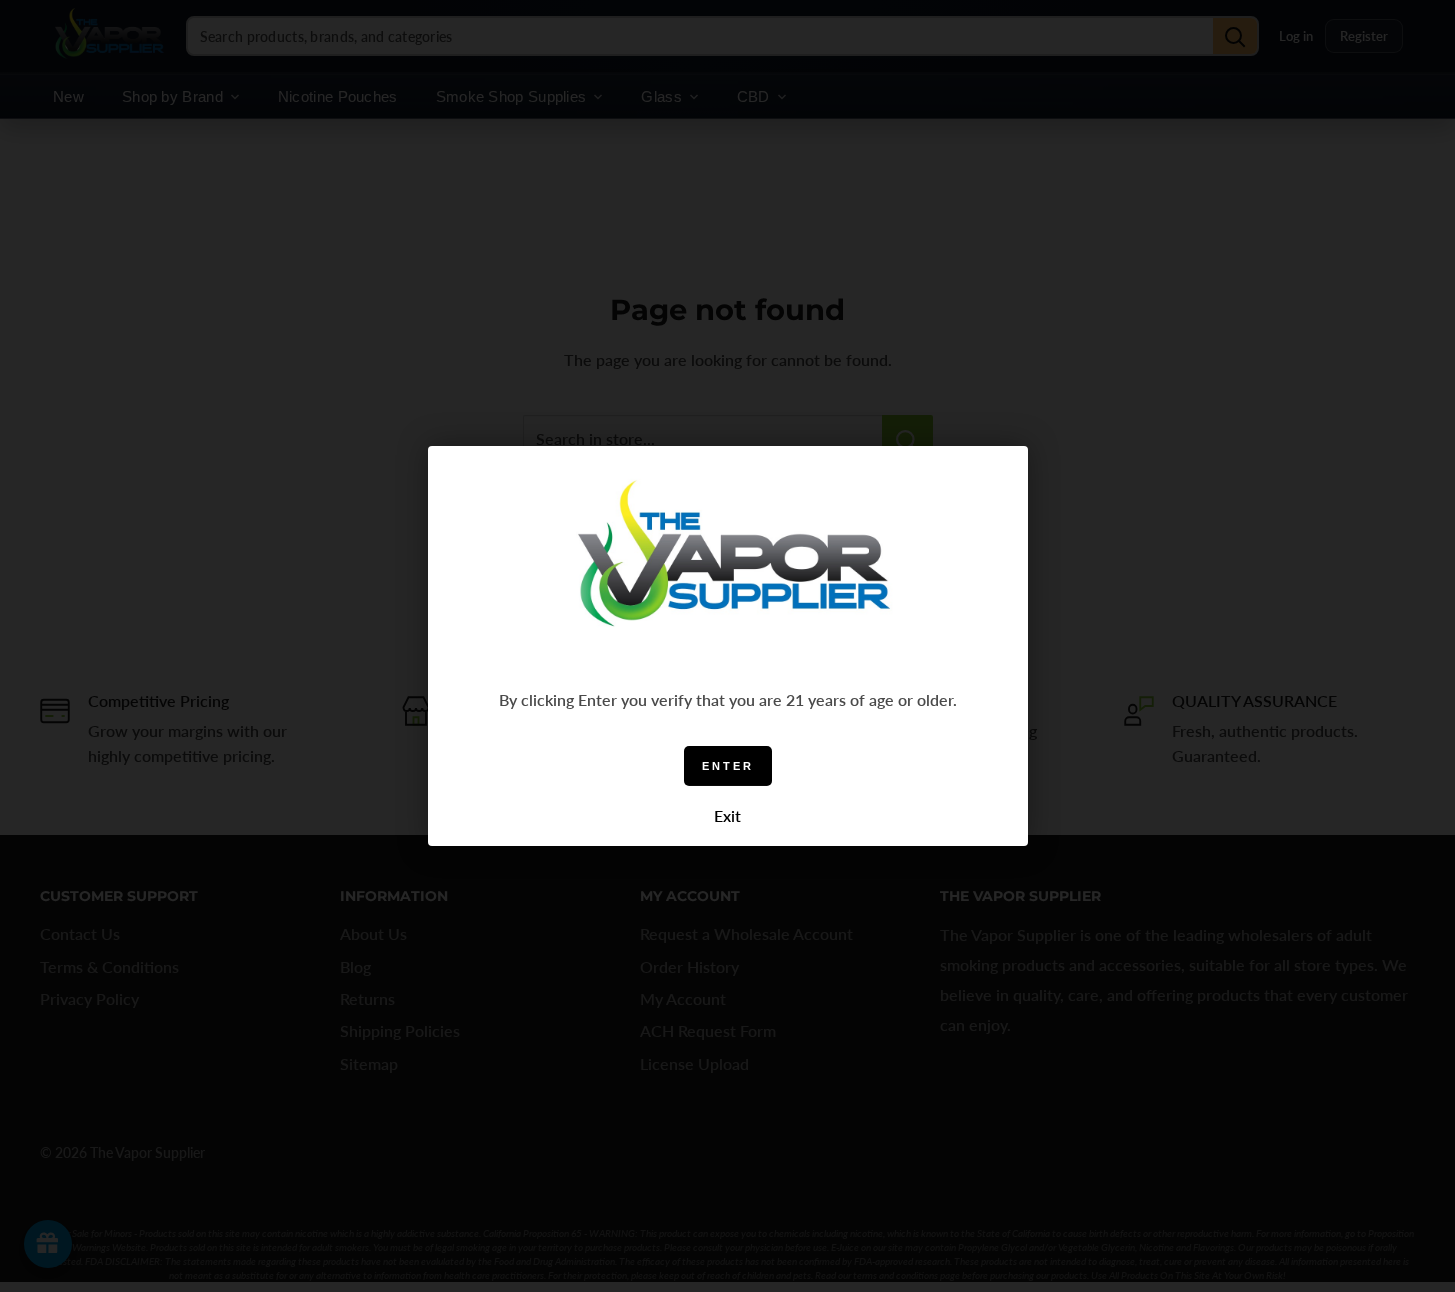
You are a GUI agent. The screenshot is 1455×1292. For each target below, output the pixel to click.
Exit (727, 815)
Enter (728, 766)
